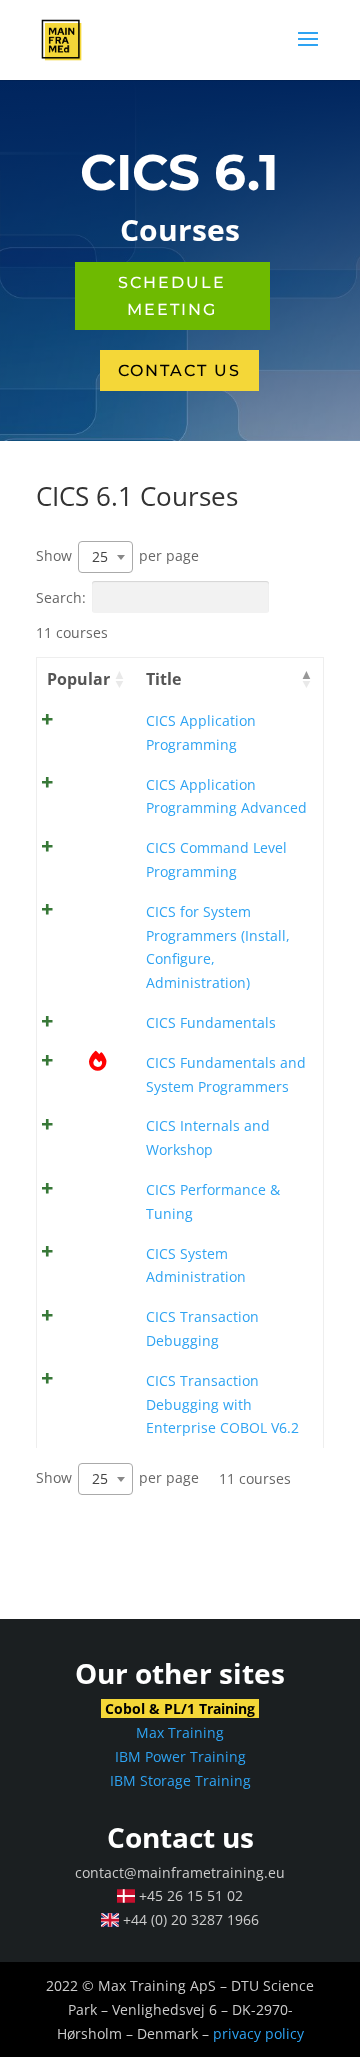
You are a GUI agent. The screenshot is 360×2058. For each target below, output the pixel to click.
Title (163, 679)
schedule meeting (172, 296)
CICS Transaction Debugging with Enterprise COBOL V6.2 (222, 1404)
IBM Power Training (180, 1756)
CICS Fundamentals (211, 1022)
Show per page (117, 556)
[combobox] (105, 557)
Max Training (180, 1732)
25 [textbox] (100, 556)
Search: (61, 596)
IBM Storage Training (180, 1780)
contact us (179, 370)
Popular (78, 679)
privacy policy (258, 2033)
